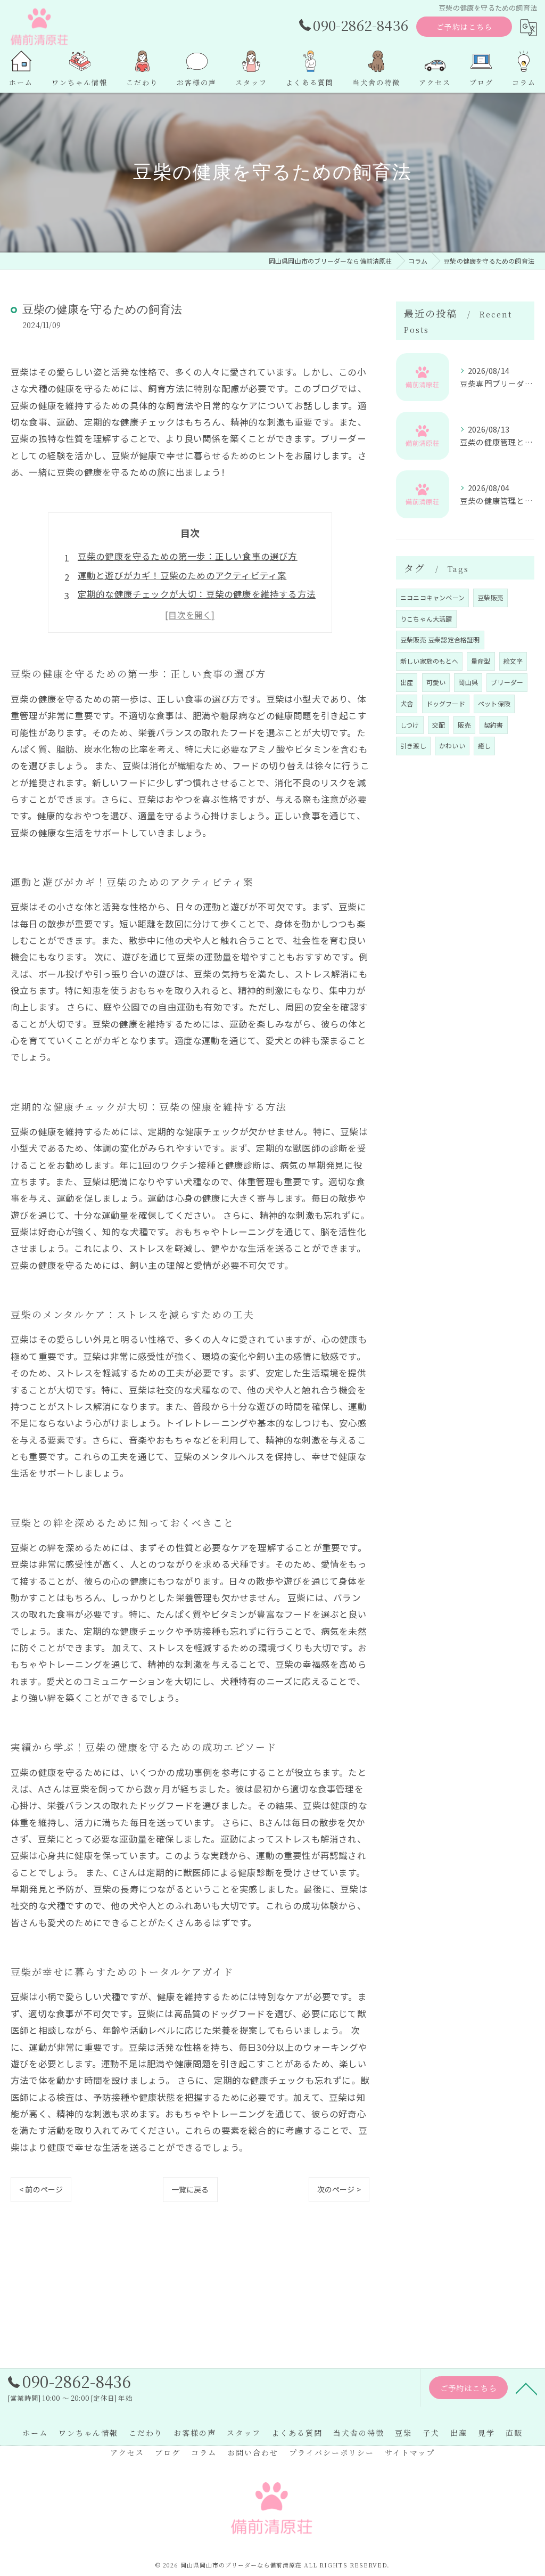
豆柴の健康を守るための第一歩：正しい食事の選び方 (188, 556)
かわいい (452, 745)
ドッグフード (446, 703)
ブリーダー (507, 682)
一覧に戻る (190, 2189)
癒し (484, 745)
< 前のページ (41, 2189)
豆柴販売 (490, 597)
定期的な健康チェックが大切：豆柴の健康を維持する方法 (197, 594)
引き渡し (413, 745)
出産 (407, 682)
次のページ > (339, 2189)
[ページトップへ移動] (526, 2388)
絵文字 (513, 661)
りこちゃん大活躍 (426, 619)
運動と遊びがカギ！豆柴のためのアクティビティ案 (182, 575)
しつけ (410, 725)
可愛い (436, 682)
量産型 (481, 661)
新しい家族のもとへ (429, 661)
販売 (464, 725)
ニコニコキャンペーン (432, 597)
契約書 (494, 725)
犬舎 (407, 703)
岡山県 (468, 682)
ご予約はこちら (464, 27)
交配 (439, 725)
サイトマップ (410, 2452)
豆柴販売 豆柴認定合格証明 (440, 639)
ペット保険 (494, 703)
